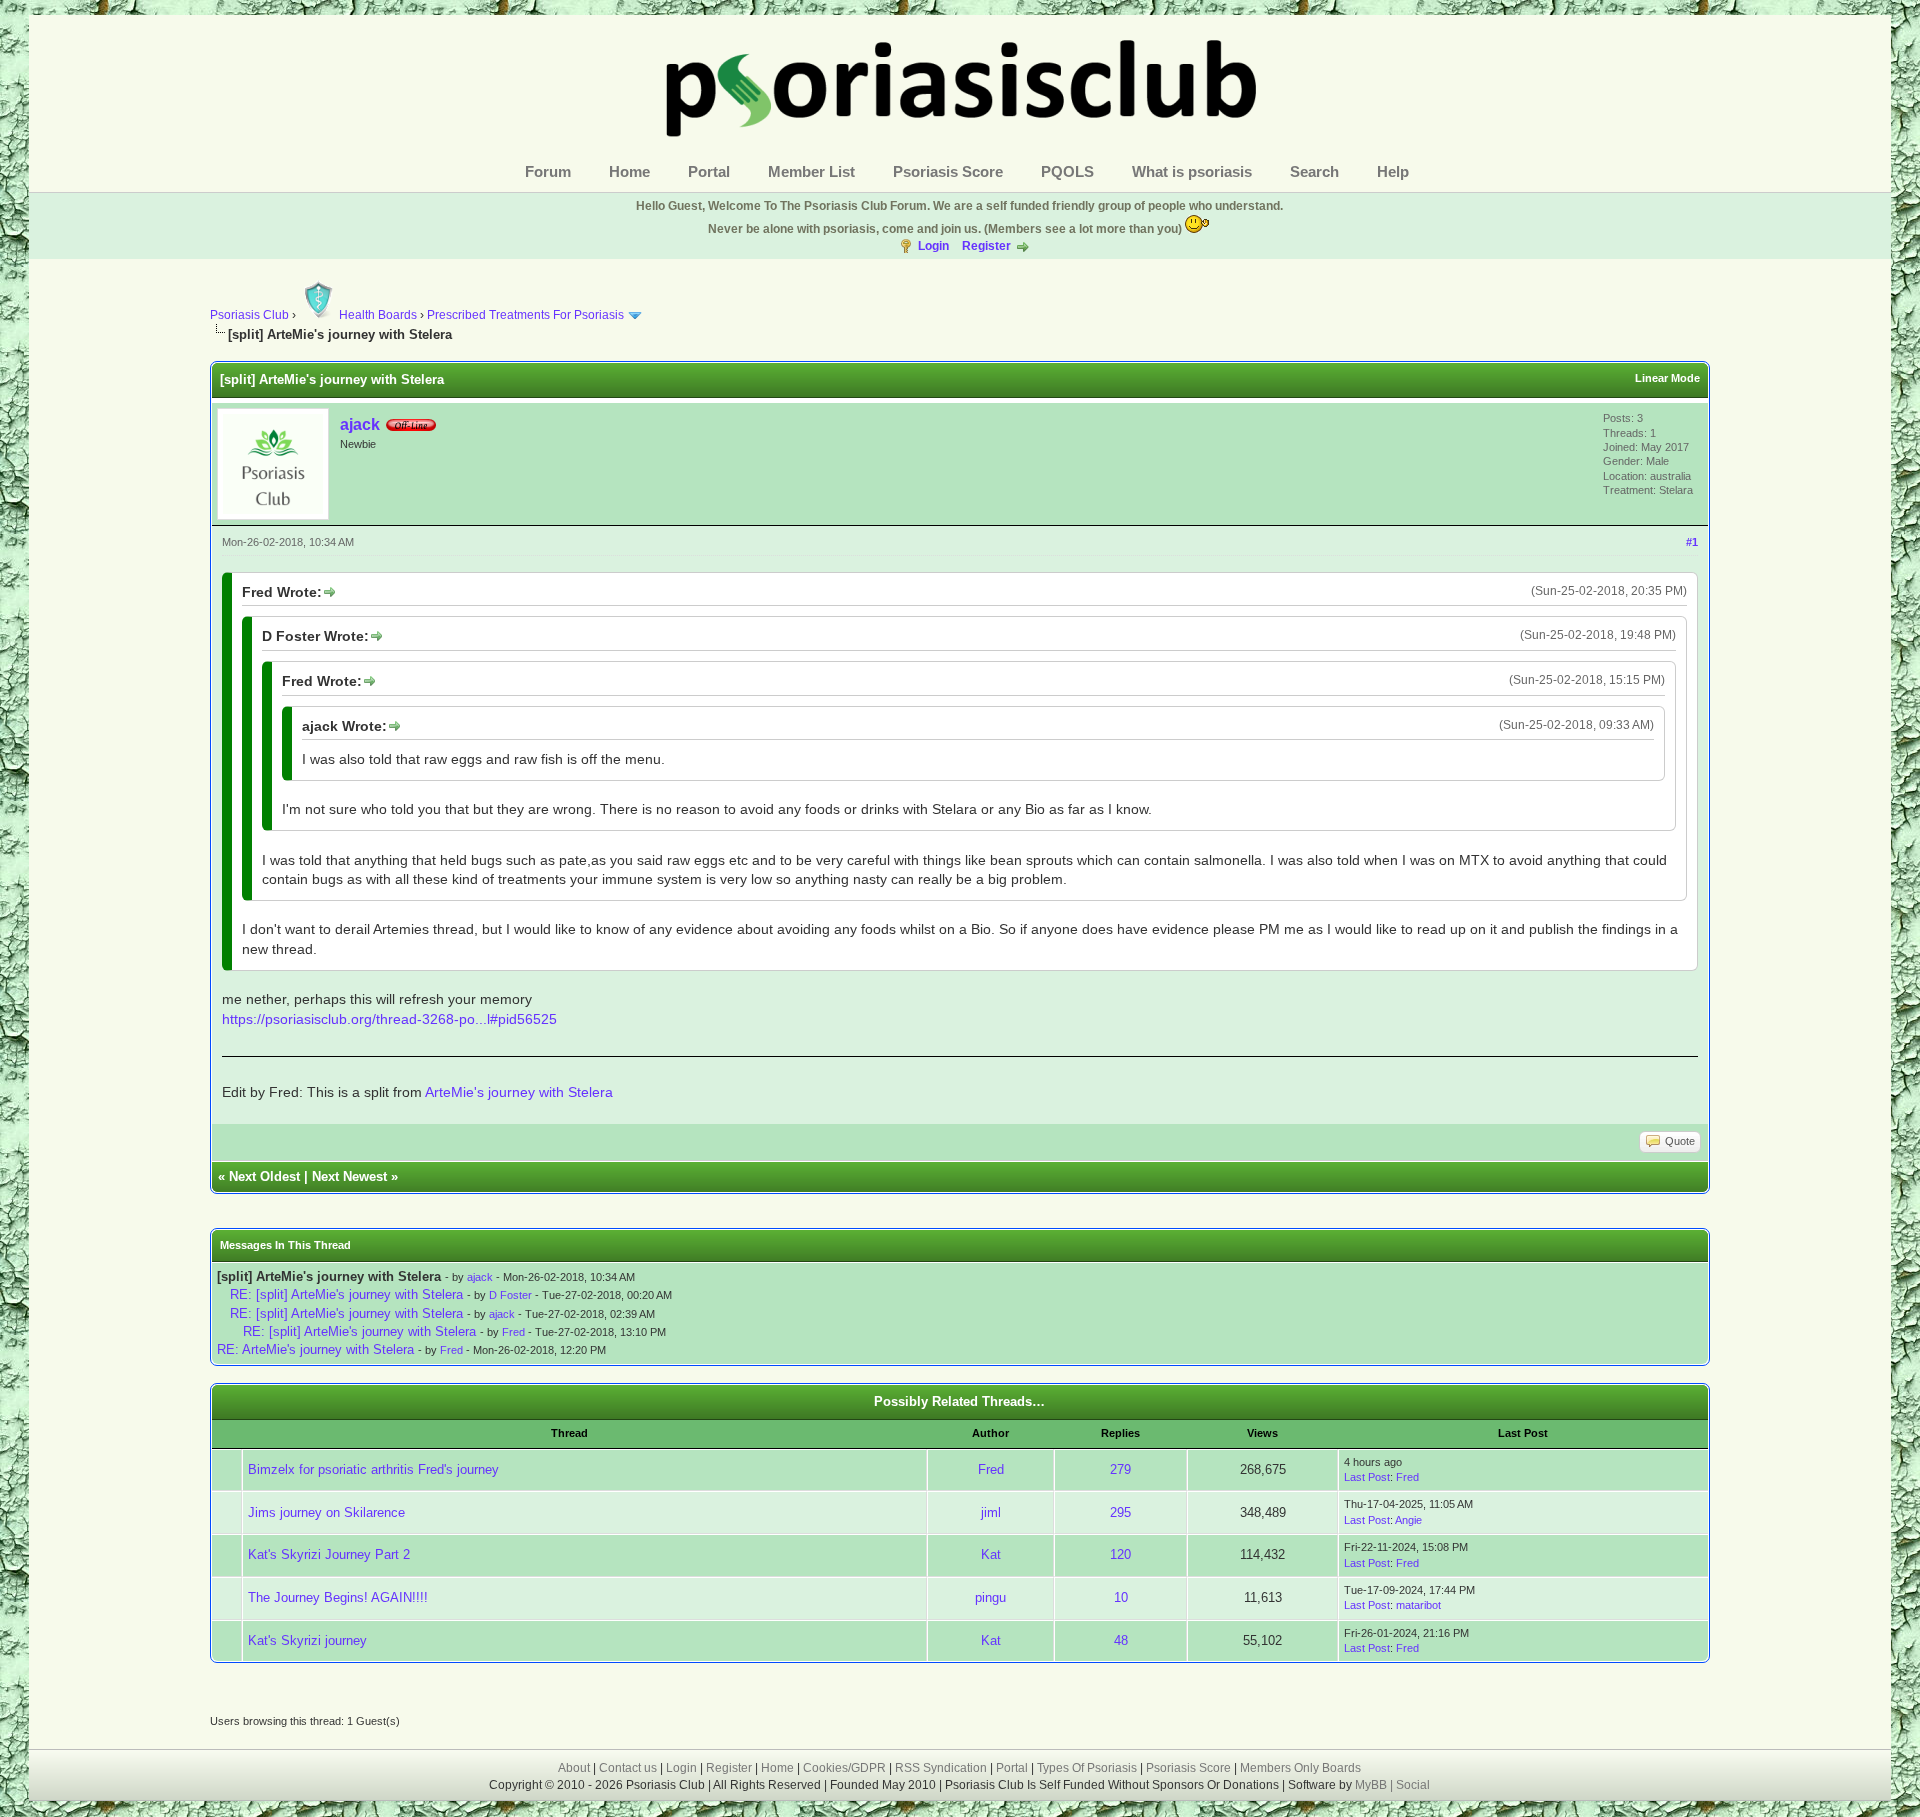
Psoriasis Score (948, 171)
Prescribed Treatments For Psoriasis (525, 315)
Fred (513, 1332)
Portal (709, 171)
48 (1121, 1640)
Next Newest (349, 1176)
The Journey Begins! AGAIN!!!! (338, 1597)
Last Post (1367, 1477)
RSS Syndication (941, 1768)
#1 (1692, 542)
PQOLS (1067, 171)
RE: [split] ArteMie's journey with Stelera (346, 1294)
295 (1120, 1512)
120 (1120, 1554)
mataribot (1418, 1605)
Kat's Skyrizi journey (307, 1640)
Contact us (628, 1768)
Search (1314, 171)
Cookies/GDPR (844, 1768)
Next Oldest (264, 1176)
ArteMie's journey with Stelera (519, 1092)
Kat (991, 1554)
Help (1393, 171)
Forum (548, 171)
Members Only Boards (1300, 1768)
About (574, 1768)
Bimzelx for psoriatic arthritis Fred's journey (373, 1469)
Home (629, 171)
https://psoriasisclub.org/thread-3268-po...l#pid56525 (389, 1019)
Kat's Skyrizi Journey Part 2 (329, 1554)
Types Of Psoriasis (1087, 1768)
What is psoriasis (1192, 171)
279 (1120, 1469)
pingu (990, 1597)
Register (986, 246)
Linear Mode (1667, 378)
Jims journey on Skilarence (326, 1512)
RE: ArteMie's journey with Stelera (315, 1349)
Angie (1408, 1520)
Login (933, 246)
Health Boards (378, 315)
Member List (811, 171)
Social (1413, 1785)
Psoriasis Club (249, 315)
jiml (991, 1512)
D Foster (510, 1295)
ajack (360, 424)
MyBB (1372, 1785)
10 (1121, 1597)
